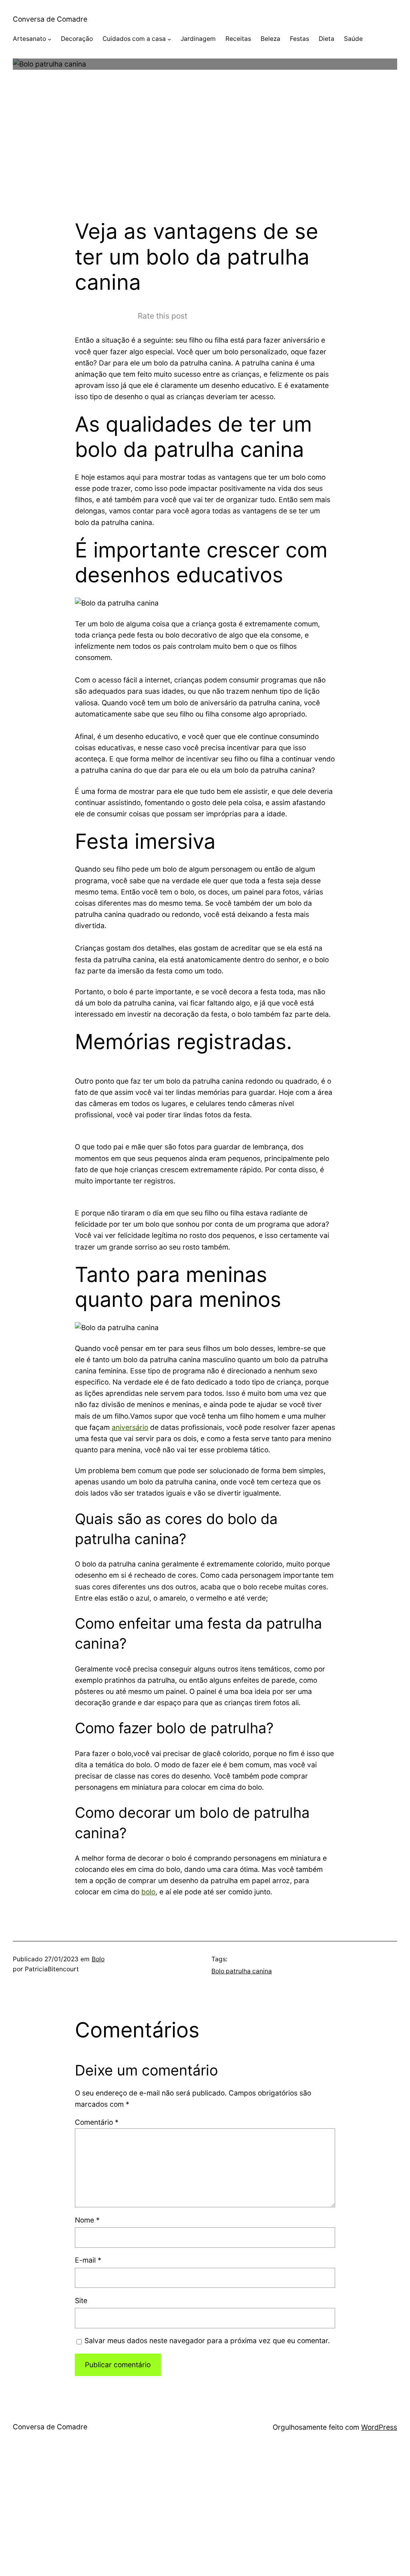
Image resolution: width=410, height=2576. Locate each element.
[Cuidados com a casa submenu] (169, 39)
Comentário (97, 2122)
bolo (148, 1892)
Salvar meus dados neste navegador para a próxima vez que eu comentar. (207, 2341)
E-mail (88, 2260)
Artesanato (29, 39)
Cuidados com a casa (134, 39)
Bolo (98, 1959)
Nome (87, 2220)
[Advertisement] (205, 155)
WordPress (379, 2427)
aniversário (130, 1427)
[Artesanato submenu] (49, 39)
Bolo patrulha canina (242, 1971)
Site (81, 2300)
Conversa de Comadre (50, 19)
